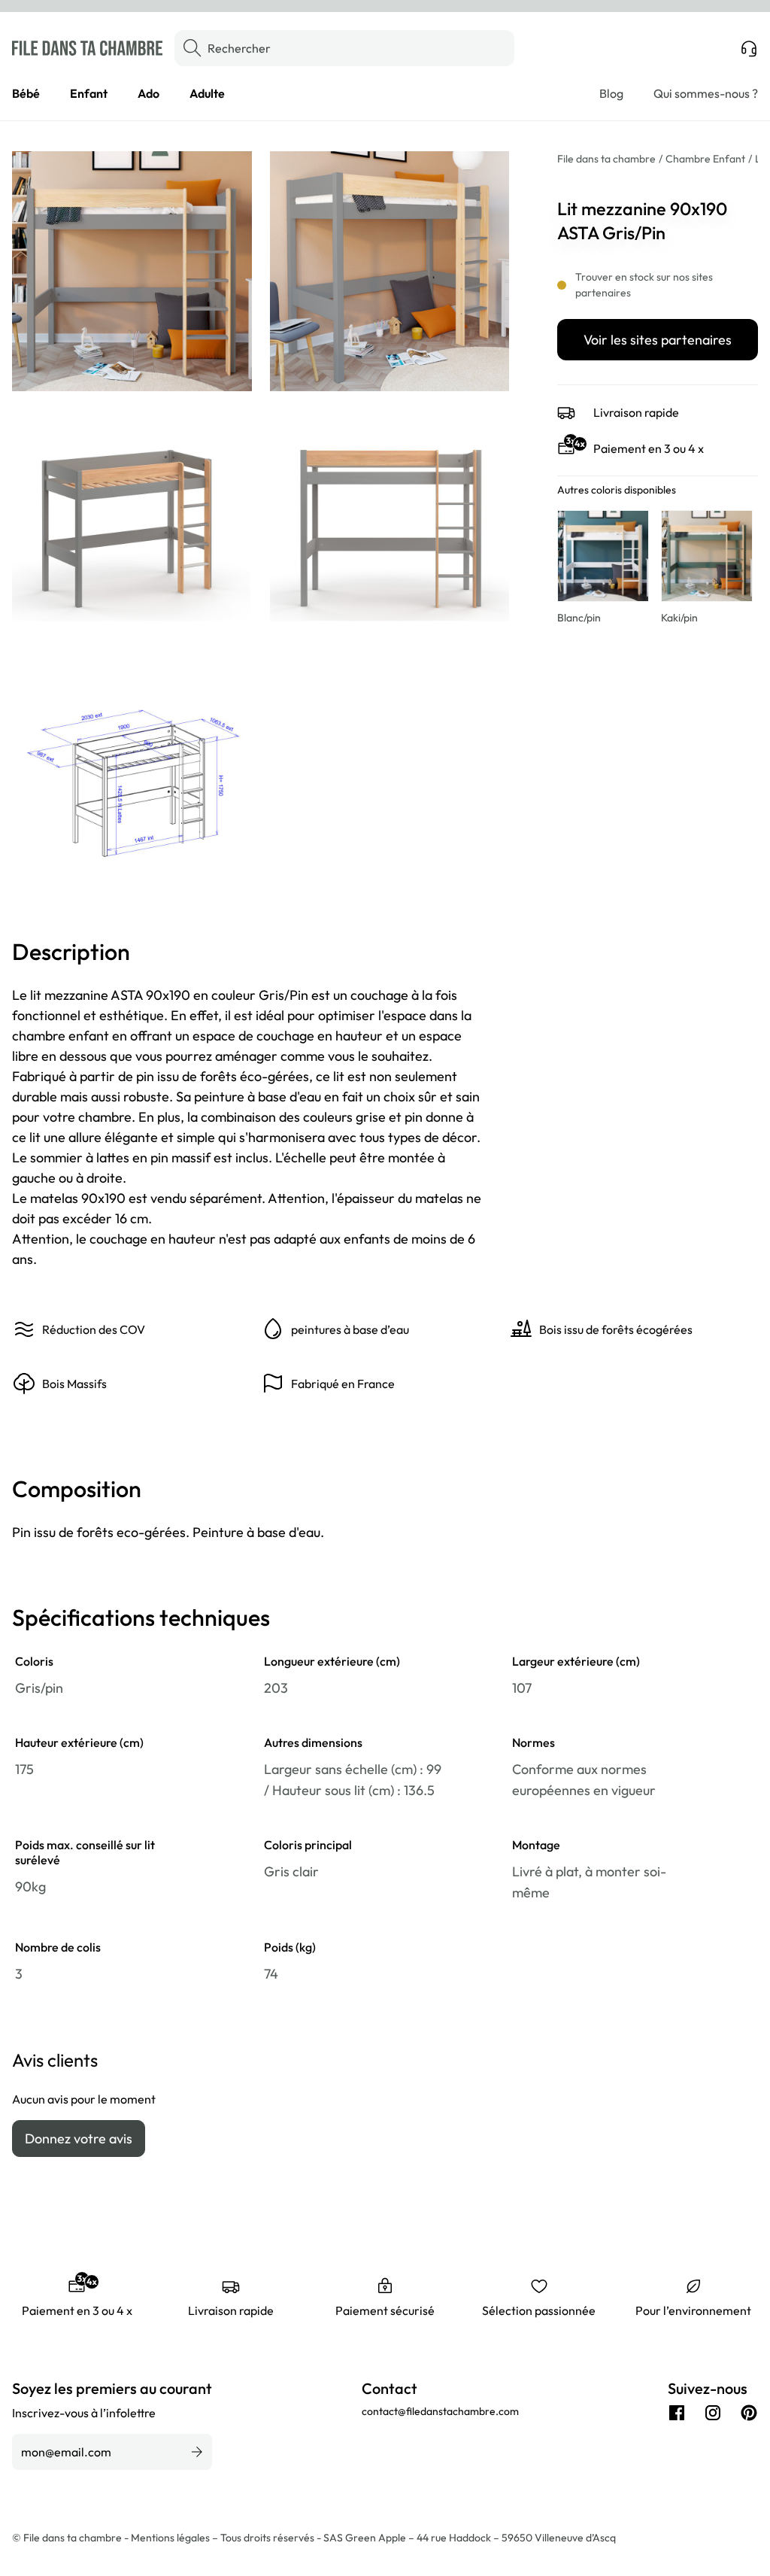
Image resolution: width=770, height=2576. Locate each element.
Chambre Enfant (705, 159)
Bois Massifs (74, 1384)
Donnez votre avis (79, 2139)
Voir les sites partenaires (658, 340)
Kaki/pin (679, 618)
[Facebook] (677, 2413)
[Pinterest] (749, 2413)
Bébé (26, 93)
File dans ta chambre (606, 159)
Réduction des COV (94, 1329)
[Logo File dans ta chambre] (87, 48)
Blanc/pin (579, 618)
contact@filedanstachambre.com (440, 2411)
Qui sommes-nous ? (706, 93)
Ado (149, 93)
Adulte (207, 93)
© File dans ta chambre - (71, 2538)
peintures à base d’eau (350, 1329)
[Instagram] (713, 2413)
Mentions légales (171, 2538)
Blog (611, 93)
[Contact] (749, 48)
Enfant (89, 93)
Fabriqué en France (343, 1384)
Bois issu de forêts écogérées (616, 1329)
